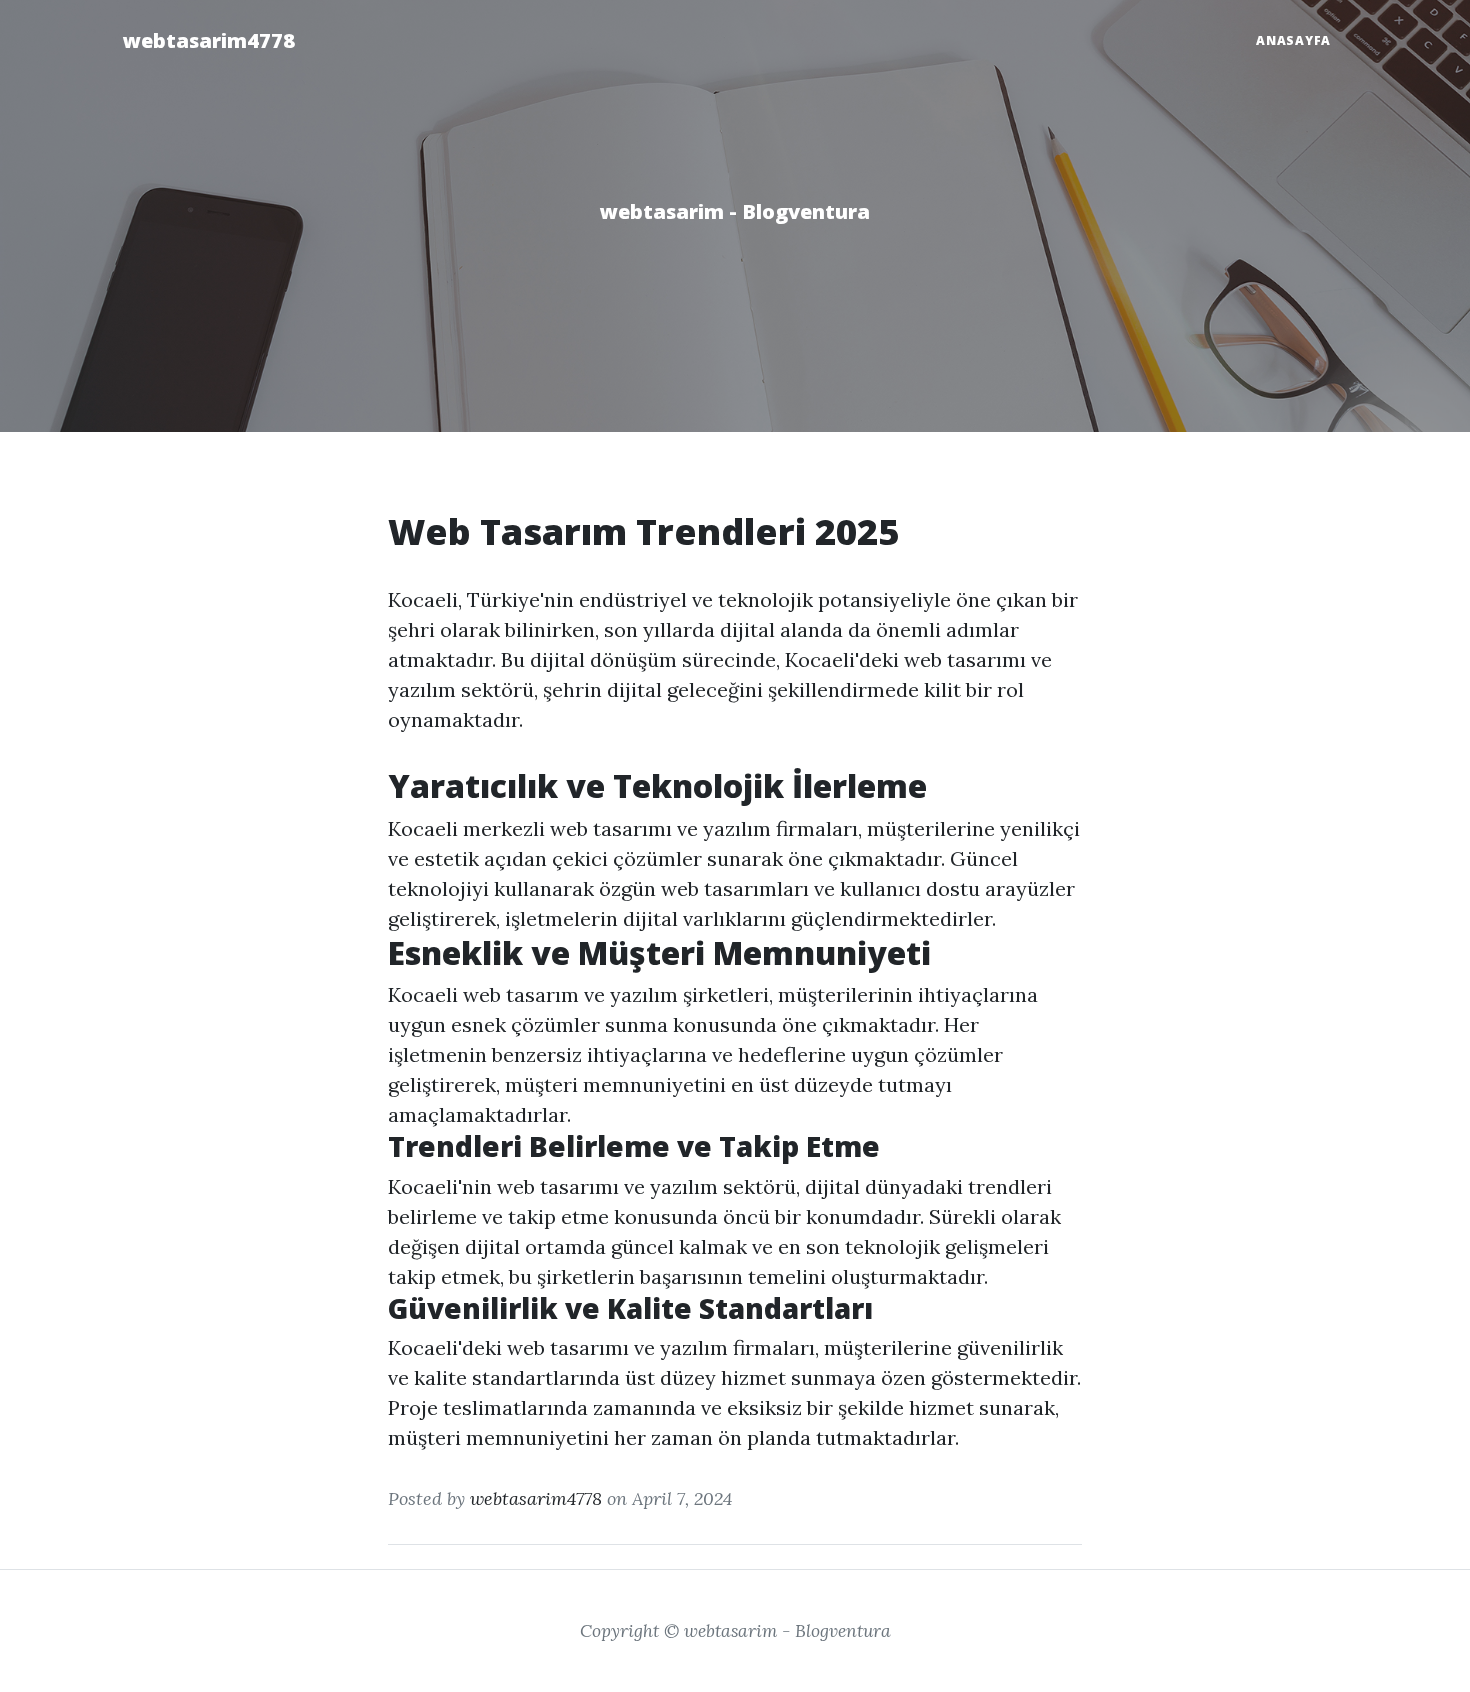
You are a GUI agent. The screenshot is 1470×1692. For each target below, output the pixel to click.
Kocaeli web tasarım (483, 994)
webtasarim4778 (209, 40)
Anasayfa (1293, 40)
